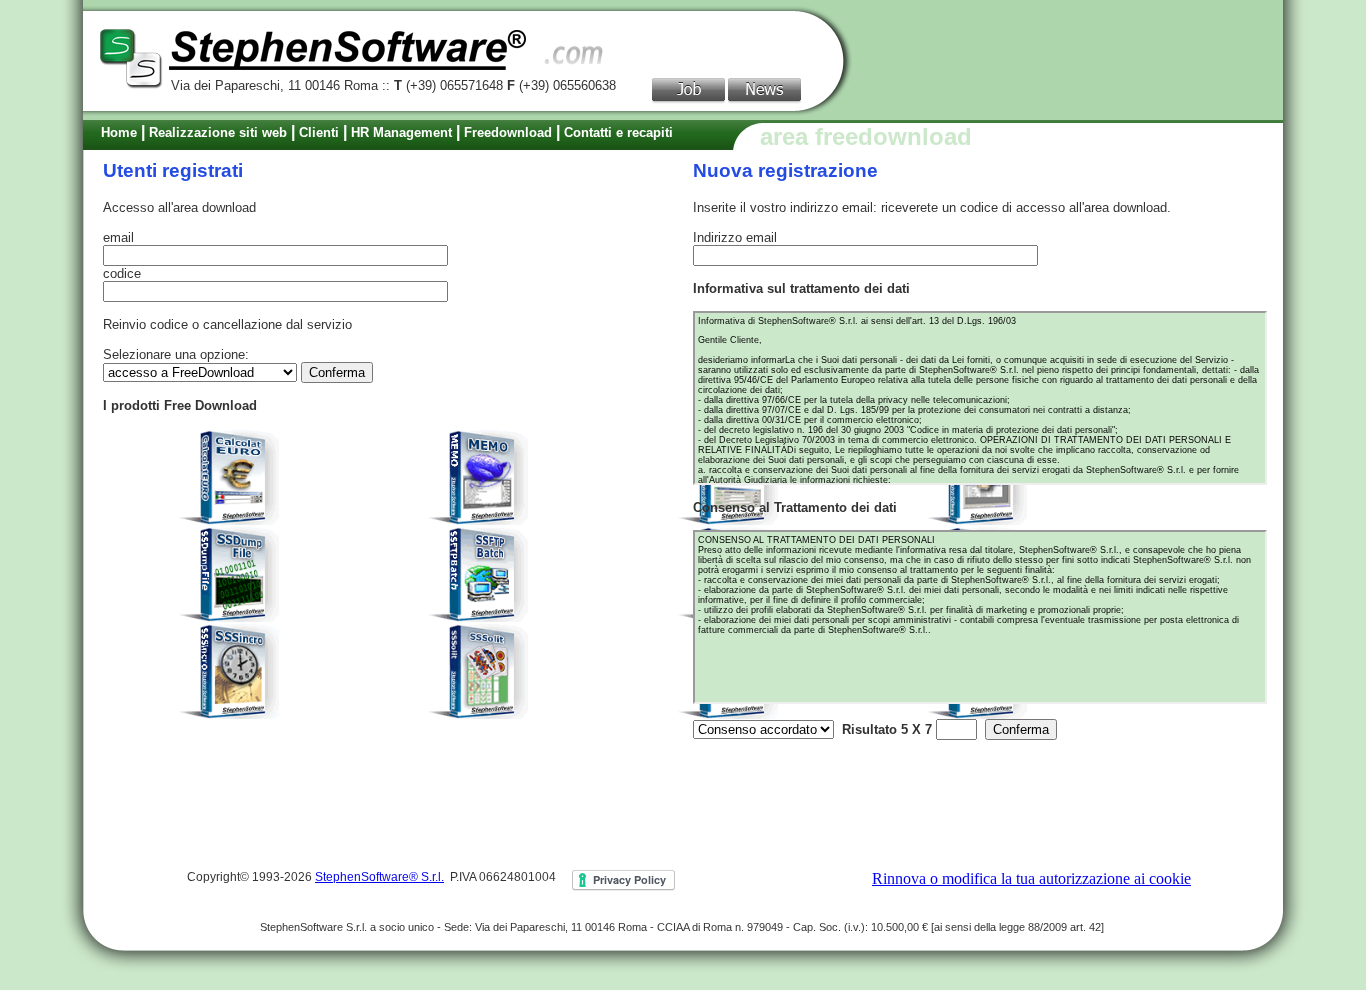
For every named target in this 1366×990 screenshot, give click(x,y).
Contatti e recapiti (618, 132)
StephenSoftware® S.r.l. (379, 877)
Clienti (319, 132)
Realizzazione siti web (218, 132)
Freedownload (508, 132)
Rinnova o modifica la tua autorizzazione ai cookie (1031, 878)
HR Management (401, 132)
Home (119, 132)
